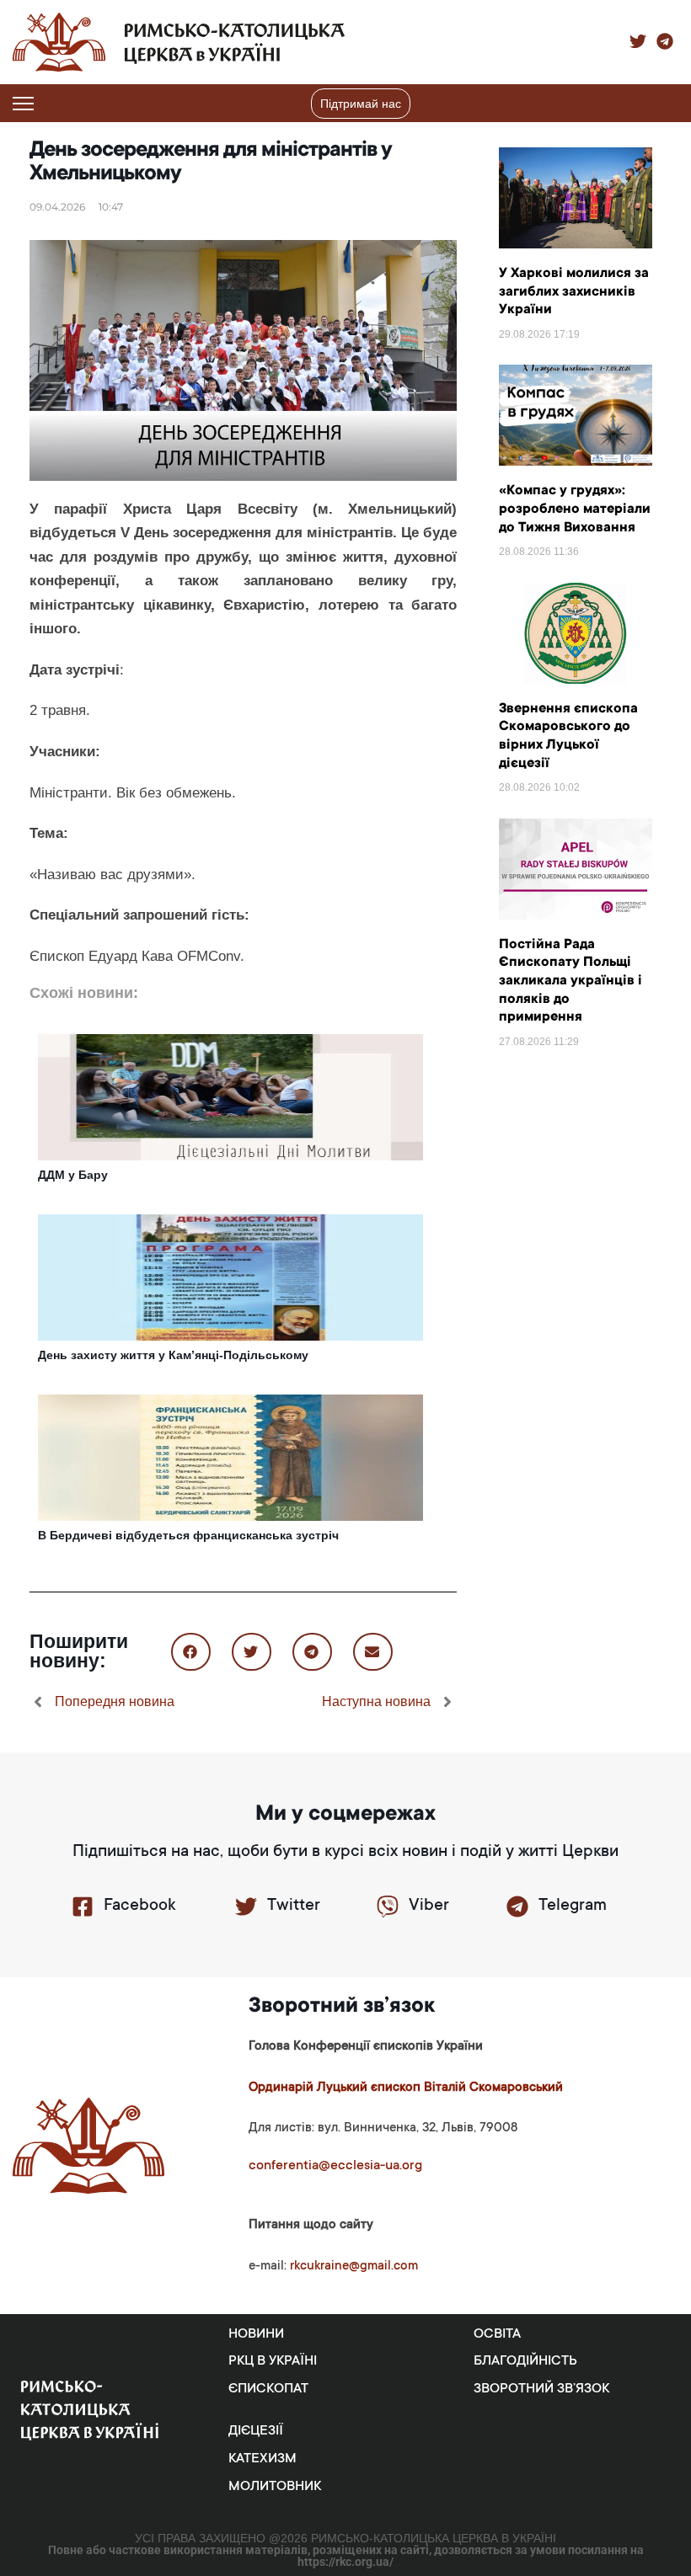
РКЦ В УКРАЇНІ (273, 2361)
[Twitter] (246, 1907)
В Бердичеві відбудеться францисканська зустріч (188, 1535)
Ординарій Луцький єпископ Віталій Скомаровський (406, 2088)
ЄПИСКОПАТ (268, 2389)
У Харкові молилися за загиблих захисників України (574, 292)
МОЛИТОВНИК (275, 2487)
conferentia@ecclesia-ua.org (335, 2166)
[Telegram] (517, 1907)
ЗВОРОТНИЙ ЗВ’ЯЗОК (541, 2389)
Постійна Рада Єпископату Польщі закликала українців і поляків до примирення (570, 981)
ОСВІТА (497, 2334)
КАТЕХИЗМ (262, 2459)
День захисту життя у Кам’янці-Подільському (173, 1355)
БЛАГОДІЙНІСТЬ (525, 2361)
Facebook (139, 1907)
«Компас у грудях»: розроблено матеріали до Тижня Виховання (575, 509)
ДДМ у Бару (73, 1175)
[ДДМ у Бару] (230, 1096)
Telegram (573, 1907)
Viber (429, 1907)
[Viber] (388, 1907)
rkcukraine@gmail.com (354, 2267)
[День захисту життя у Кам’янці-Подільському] (230, 1277)
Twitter (294, 1907)
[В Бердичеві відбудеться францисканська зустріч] (230, 1457)
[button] (668, 104)
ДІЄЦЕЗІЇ (256, 2431)
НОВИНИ (256, 2334)
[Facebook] (83, 1907)
